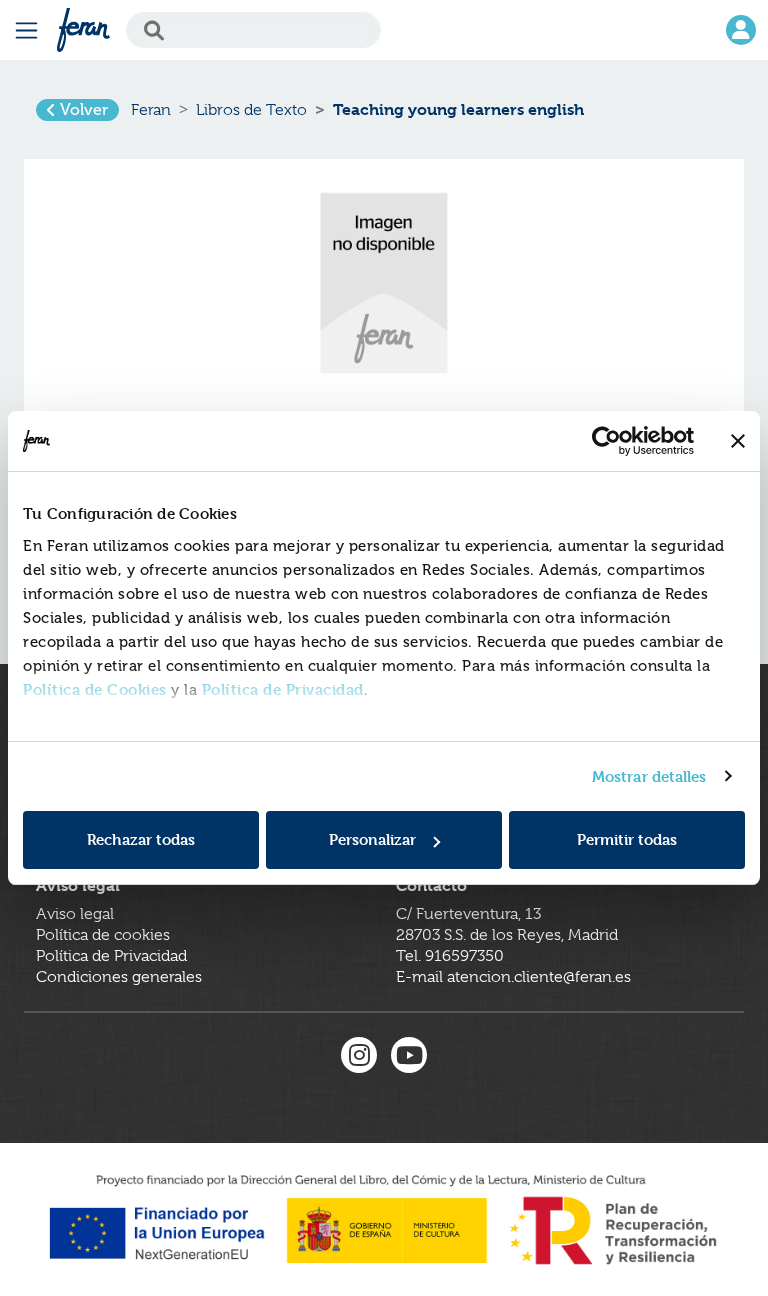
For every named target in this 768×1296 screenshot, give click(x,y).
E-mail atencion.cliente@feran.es (513, 977)
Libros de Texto (251, 110)
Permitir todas (627, 839)
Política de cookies (103, 935)
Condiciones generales (119, 977)
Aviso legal (75, 914)
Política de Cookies (95, 689)
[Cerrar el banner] (738, 441)
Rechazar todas (141, 839)
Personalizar (372, 839)
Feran (151, 110)
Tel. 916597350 (450, 956)
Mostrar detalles (649, 776)
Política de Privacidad (283, 689)
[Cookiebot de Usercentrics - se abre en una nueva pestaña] (606, 441)
